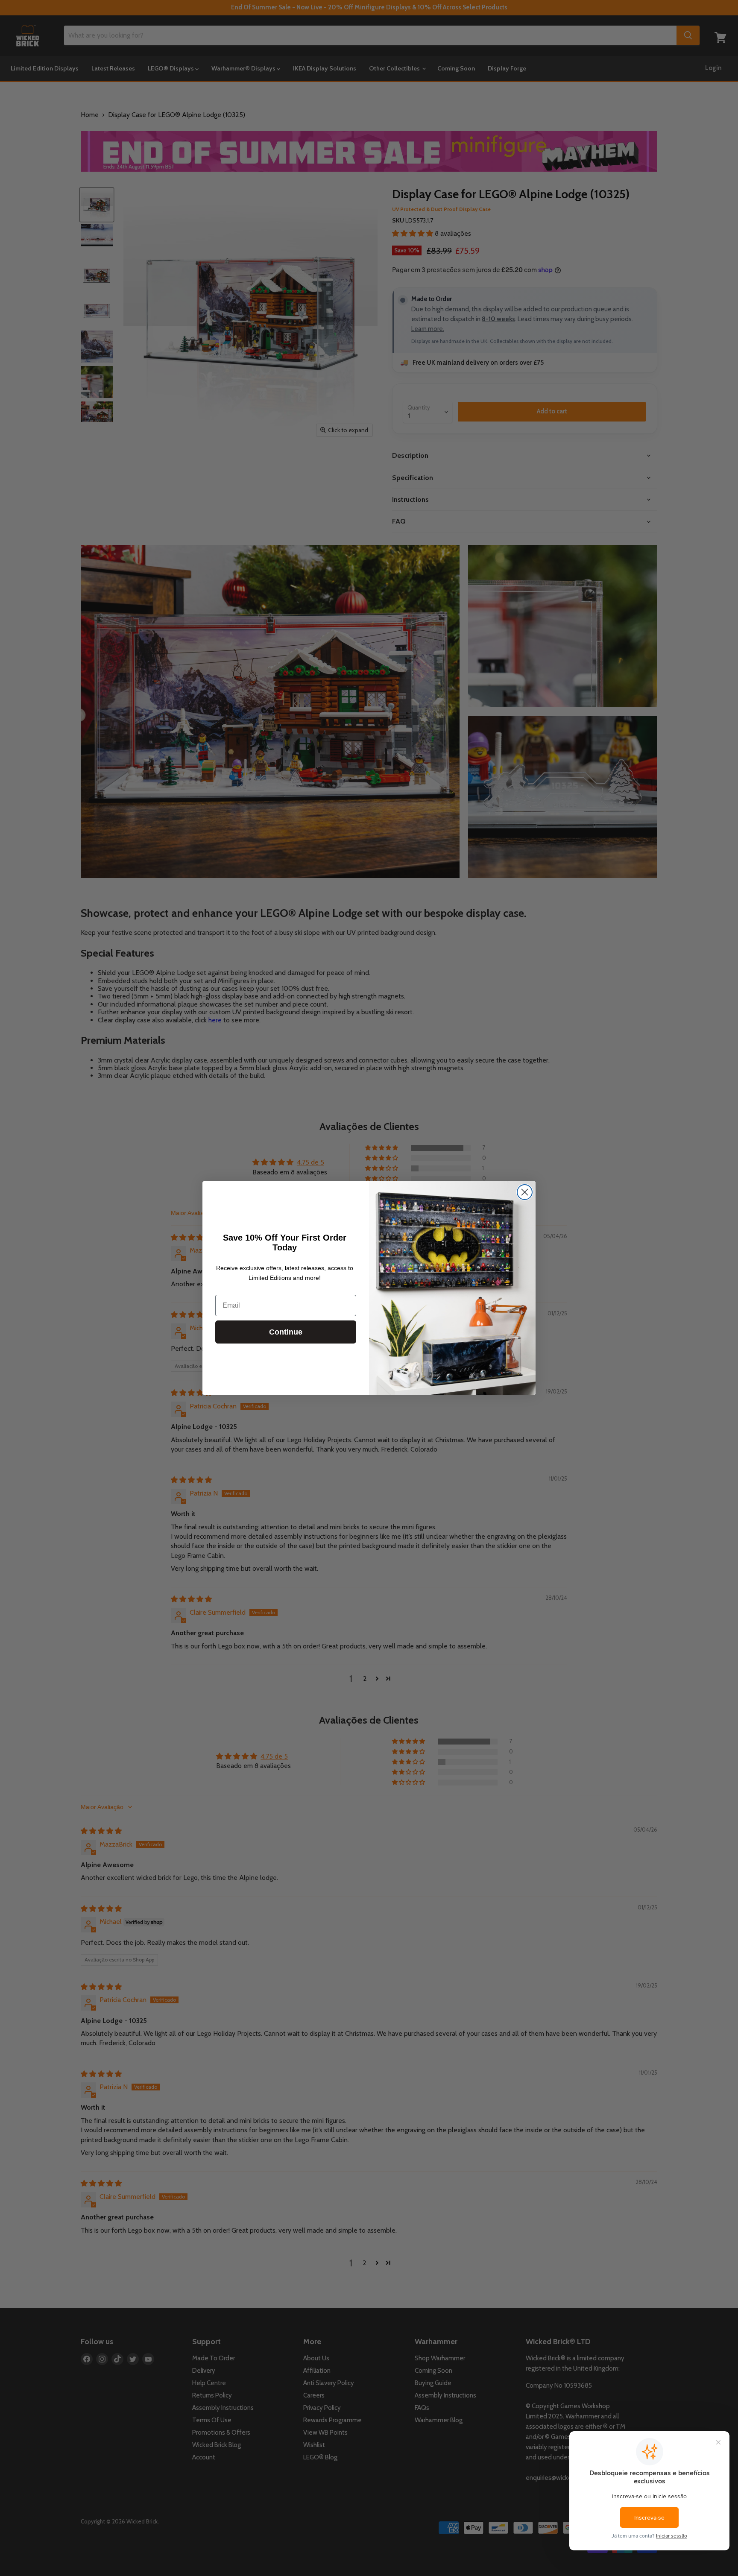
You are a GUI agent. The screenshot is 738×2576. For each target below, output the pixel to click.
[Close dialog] (525, 1192)
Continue (286, 1332)
